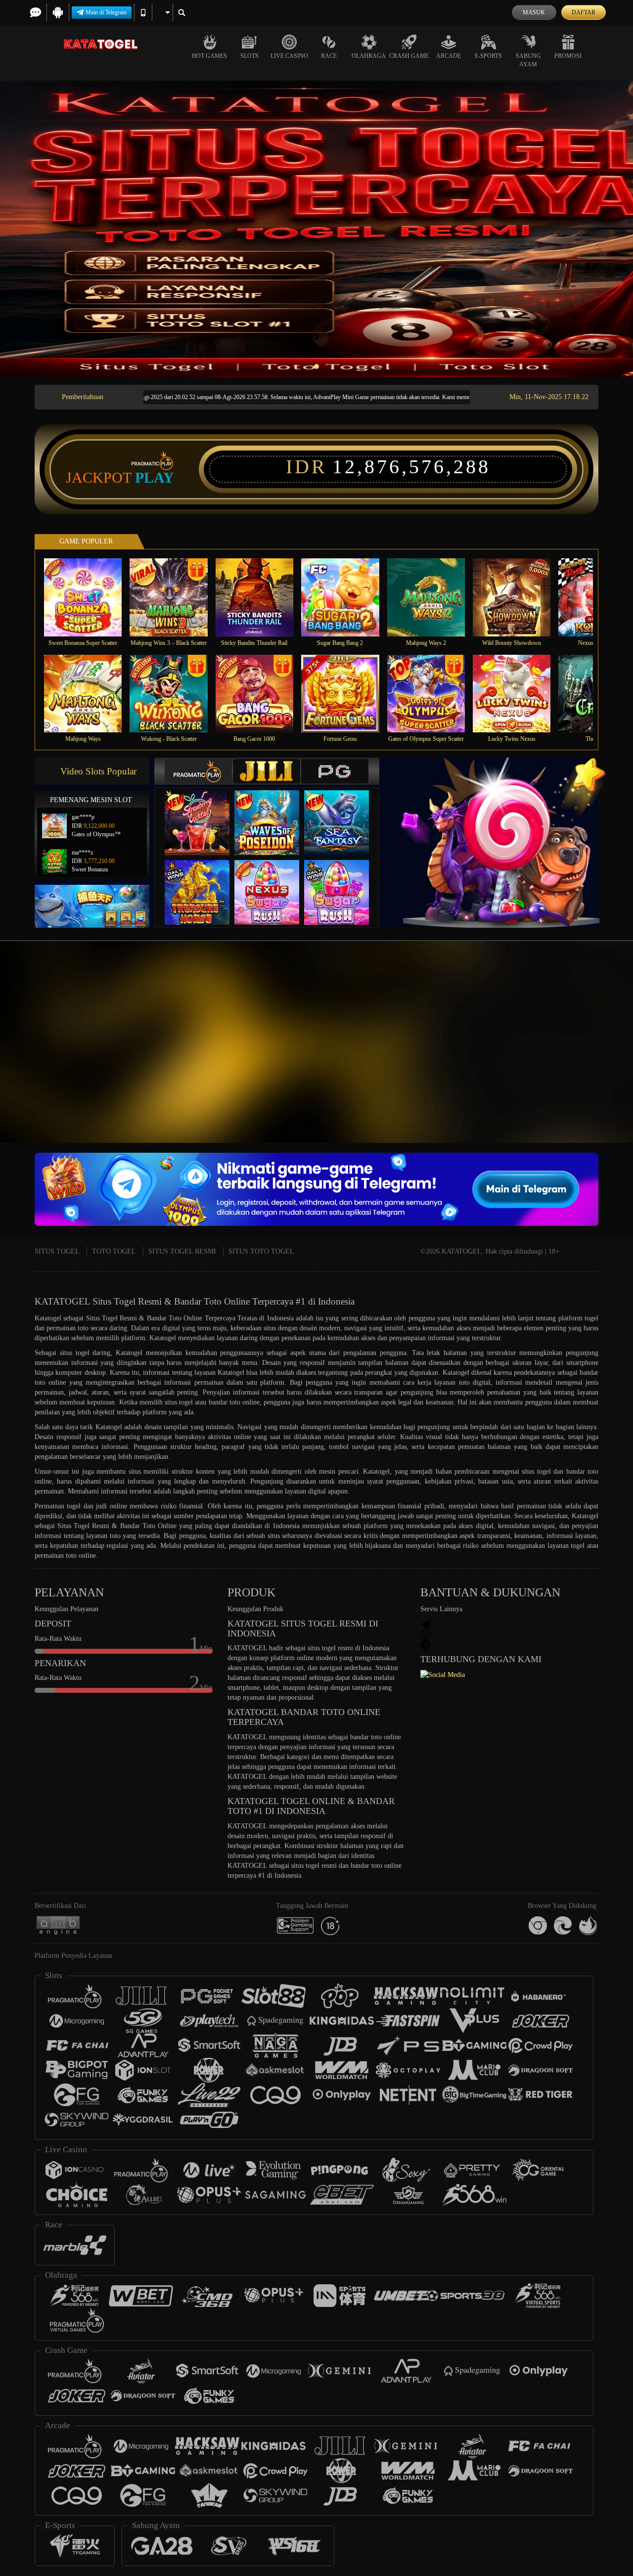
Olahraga (369, 56)
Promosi (568, 56)
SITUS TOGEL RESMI (182, 1251)
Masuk (534, 12)
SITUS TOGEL (57, 1251)
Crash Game (409, 56)
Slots (249, 56)
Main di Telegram (106, 12)
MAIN (89, 597)
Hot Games (209, 56)
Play (155, 478)
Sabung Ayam (528, 60)
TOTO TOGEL (114, 1251)
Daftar (584, 12)
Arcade (449, 56)
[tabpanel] (316, 229)
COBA (203, 813)
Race (329, 56)
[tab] (198, 771)
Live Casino (289, 56)
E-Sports (488, 56)
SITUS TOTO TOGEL (261, 1251)
